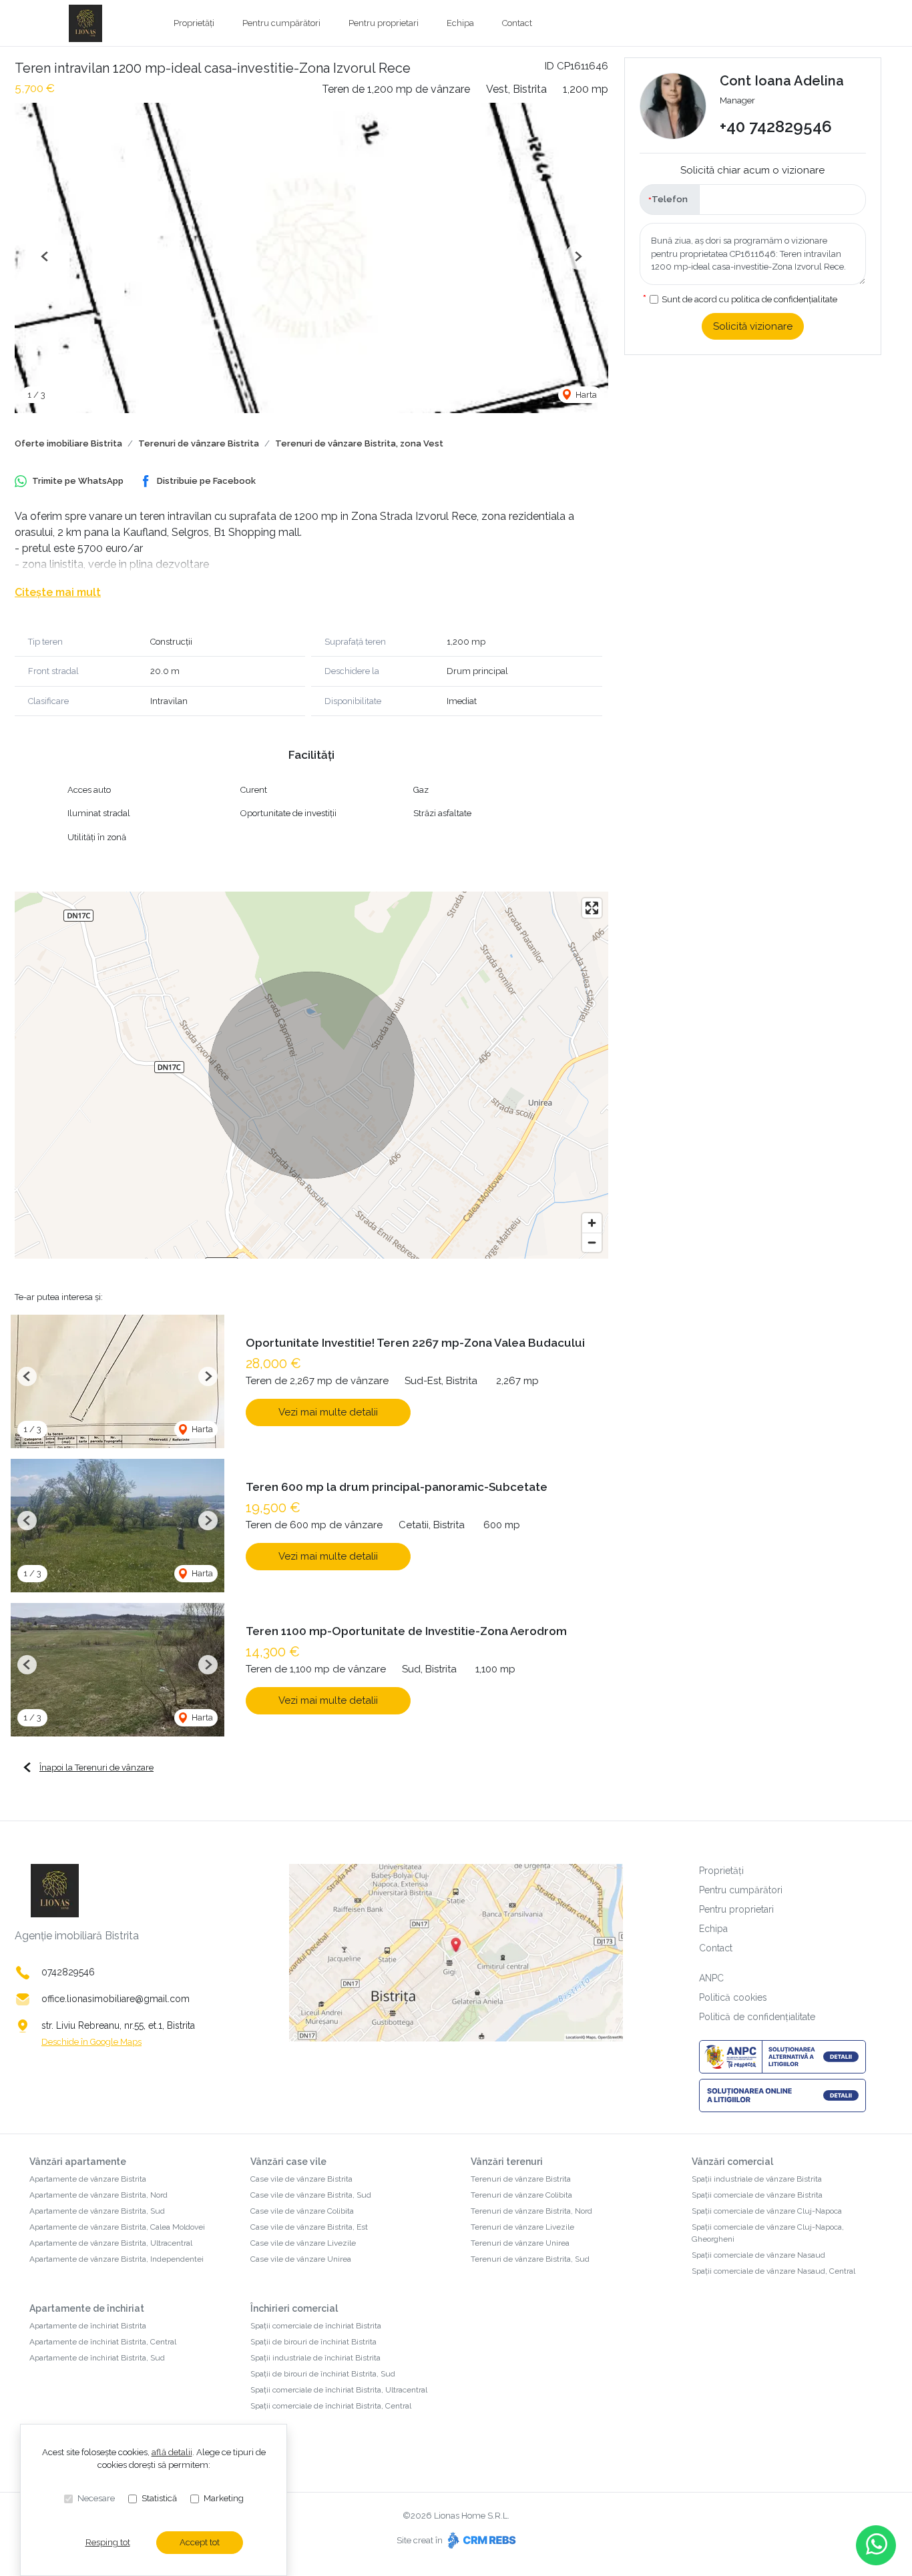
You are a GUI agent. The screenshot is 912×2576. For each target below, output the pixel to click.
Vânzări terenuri (507, 2162)
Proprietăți (194, 23)
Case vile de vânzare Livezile (303, 2243)
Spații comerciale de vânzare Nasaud (758, 2255)
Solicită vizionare (753, 326)
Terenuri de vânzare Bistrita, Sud (530, 2259)
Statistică (159, 2498)
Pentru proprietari (384, 23)
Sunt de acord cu (749, 299)
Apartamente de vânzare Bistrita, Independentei (117, 2259)
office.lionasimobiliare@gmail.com (116, 1999)
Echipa (460, 23)
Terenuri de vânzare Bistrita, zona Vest (359, 443)
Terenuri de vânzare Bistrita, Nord (531, 2211)
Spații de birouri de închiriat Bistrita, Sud (323, 2374)
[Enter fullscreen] (592, 908)
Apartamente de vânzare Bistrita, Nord (98, 2195)
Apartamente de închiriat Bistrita (88, 2326)
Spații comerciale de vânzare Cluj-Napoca (767, 2211)
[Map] (311, 1075)
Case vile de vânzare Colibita (302, 2211)
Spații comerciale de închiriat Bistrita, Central (331, 2406)
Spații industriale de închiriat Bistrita (315, 2358)
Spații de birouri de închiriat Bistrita (313, 2342)
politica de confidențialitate (784, 299)
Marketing (224, 2498)
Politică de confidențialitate (757, 2017)
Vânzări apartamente (78, 2162)
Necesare (96, 2498)
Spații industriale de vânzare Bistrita (757, 2179)
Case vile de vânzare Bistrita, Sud (311, 2195)
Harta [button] (585, 395)
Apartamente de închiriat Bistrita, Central (103, 2342)
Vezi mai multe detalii (328, 1412)
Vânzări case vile (288, 2162)
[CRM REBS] (480, 2540)
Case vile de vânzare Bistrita (301, 2179)
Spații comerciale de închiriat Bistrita (316, 2326)
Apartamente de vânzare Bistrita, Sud (97, 2211)
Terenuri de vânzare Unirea (520, 2243)
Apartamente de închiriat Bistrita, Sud (97, 2358)
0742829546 (68, 1972)
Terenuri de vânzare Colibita (521, 2195)
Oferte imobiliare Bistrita (68, 443)
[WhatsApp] (876, 2545)
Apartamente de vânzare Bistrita (88, 2179)
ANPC (711, 1978)
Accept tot (200, 2542)
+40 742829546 (776, 127)
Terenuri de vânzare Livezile (522, 2227)
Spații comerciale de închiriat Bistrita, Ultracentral (339, 2390)
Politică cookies (733, 1997)
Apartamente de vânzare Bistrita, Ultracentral (111, 2243)
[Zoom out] (592, 1242)
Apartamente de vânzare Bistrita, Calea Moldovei (117, 2227)
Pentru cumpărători (281, 23)
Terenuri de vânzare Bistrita (199, 443)
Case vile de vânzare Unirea (301, 2259)
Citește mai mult (58, 592)
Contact (517, 23)
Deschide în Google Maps (91, 2042)
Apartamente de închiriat (87, 2308)
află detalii (172, 2452)
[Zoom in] (592, 1223)
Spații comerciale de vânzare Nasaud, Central (773, 2271)
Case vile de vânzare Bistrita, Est (309, 2227)
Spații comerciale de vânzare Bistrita (757, 2195)
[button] (45, 257)
